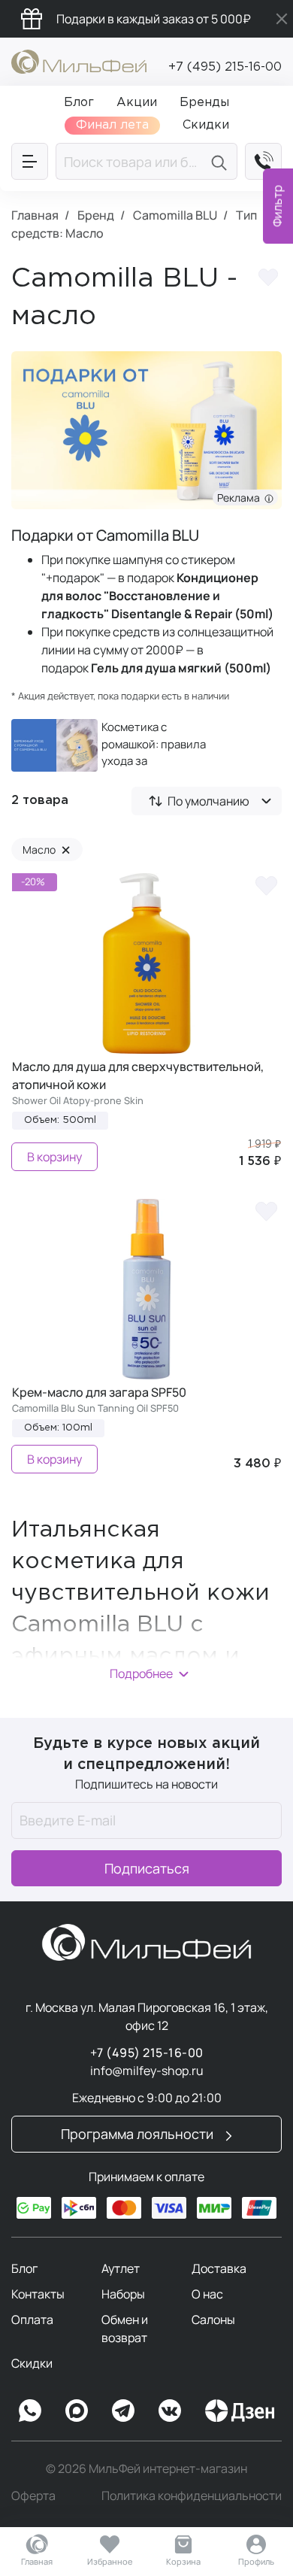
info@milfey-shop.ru (147, 2071)
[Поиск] (221, 161)
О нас (207, 2294)
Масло (47, 850)
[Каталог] (30, 161)
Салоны (213, 2320)
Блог (24, 2268)
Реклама (241, 498)
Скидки (32, 2363)
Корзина (183, 2561)
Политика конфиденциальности (192, 2496)
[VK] (170, 2411)
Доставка (219, 2268)
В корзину (54, 1157)
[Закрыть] (282, 19)
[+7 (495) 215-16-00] (263, 161)
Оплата (32, 2320)
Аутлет (121, 2268)
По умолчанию (208, 801)
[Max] (77, 2411)
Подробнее (141, 1673)
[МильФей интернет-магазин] (79, 60)
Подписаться (147, 1868)
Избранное (110, 2561)
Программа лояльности (139, 2134)
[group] (117, 745)
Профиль (256, 2561)
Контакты (38, 2294)
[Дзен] (240, 2411)
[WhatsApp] (30, 2411)
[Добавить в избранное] (268, 280)
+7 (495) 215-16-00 (225, 67)
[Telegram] (123, 2411)
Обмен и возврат (125, 2329)
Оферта (33, 2496)
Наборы (123, 2294)
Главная (37, 2561)
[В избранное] (266, 884)
